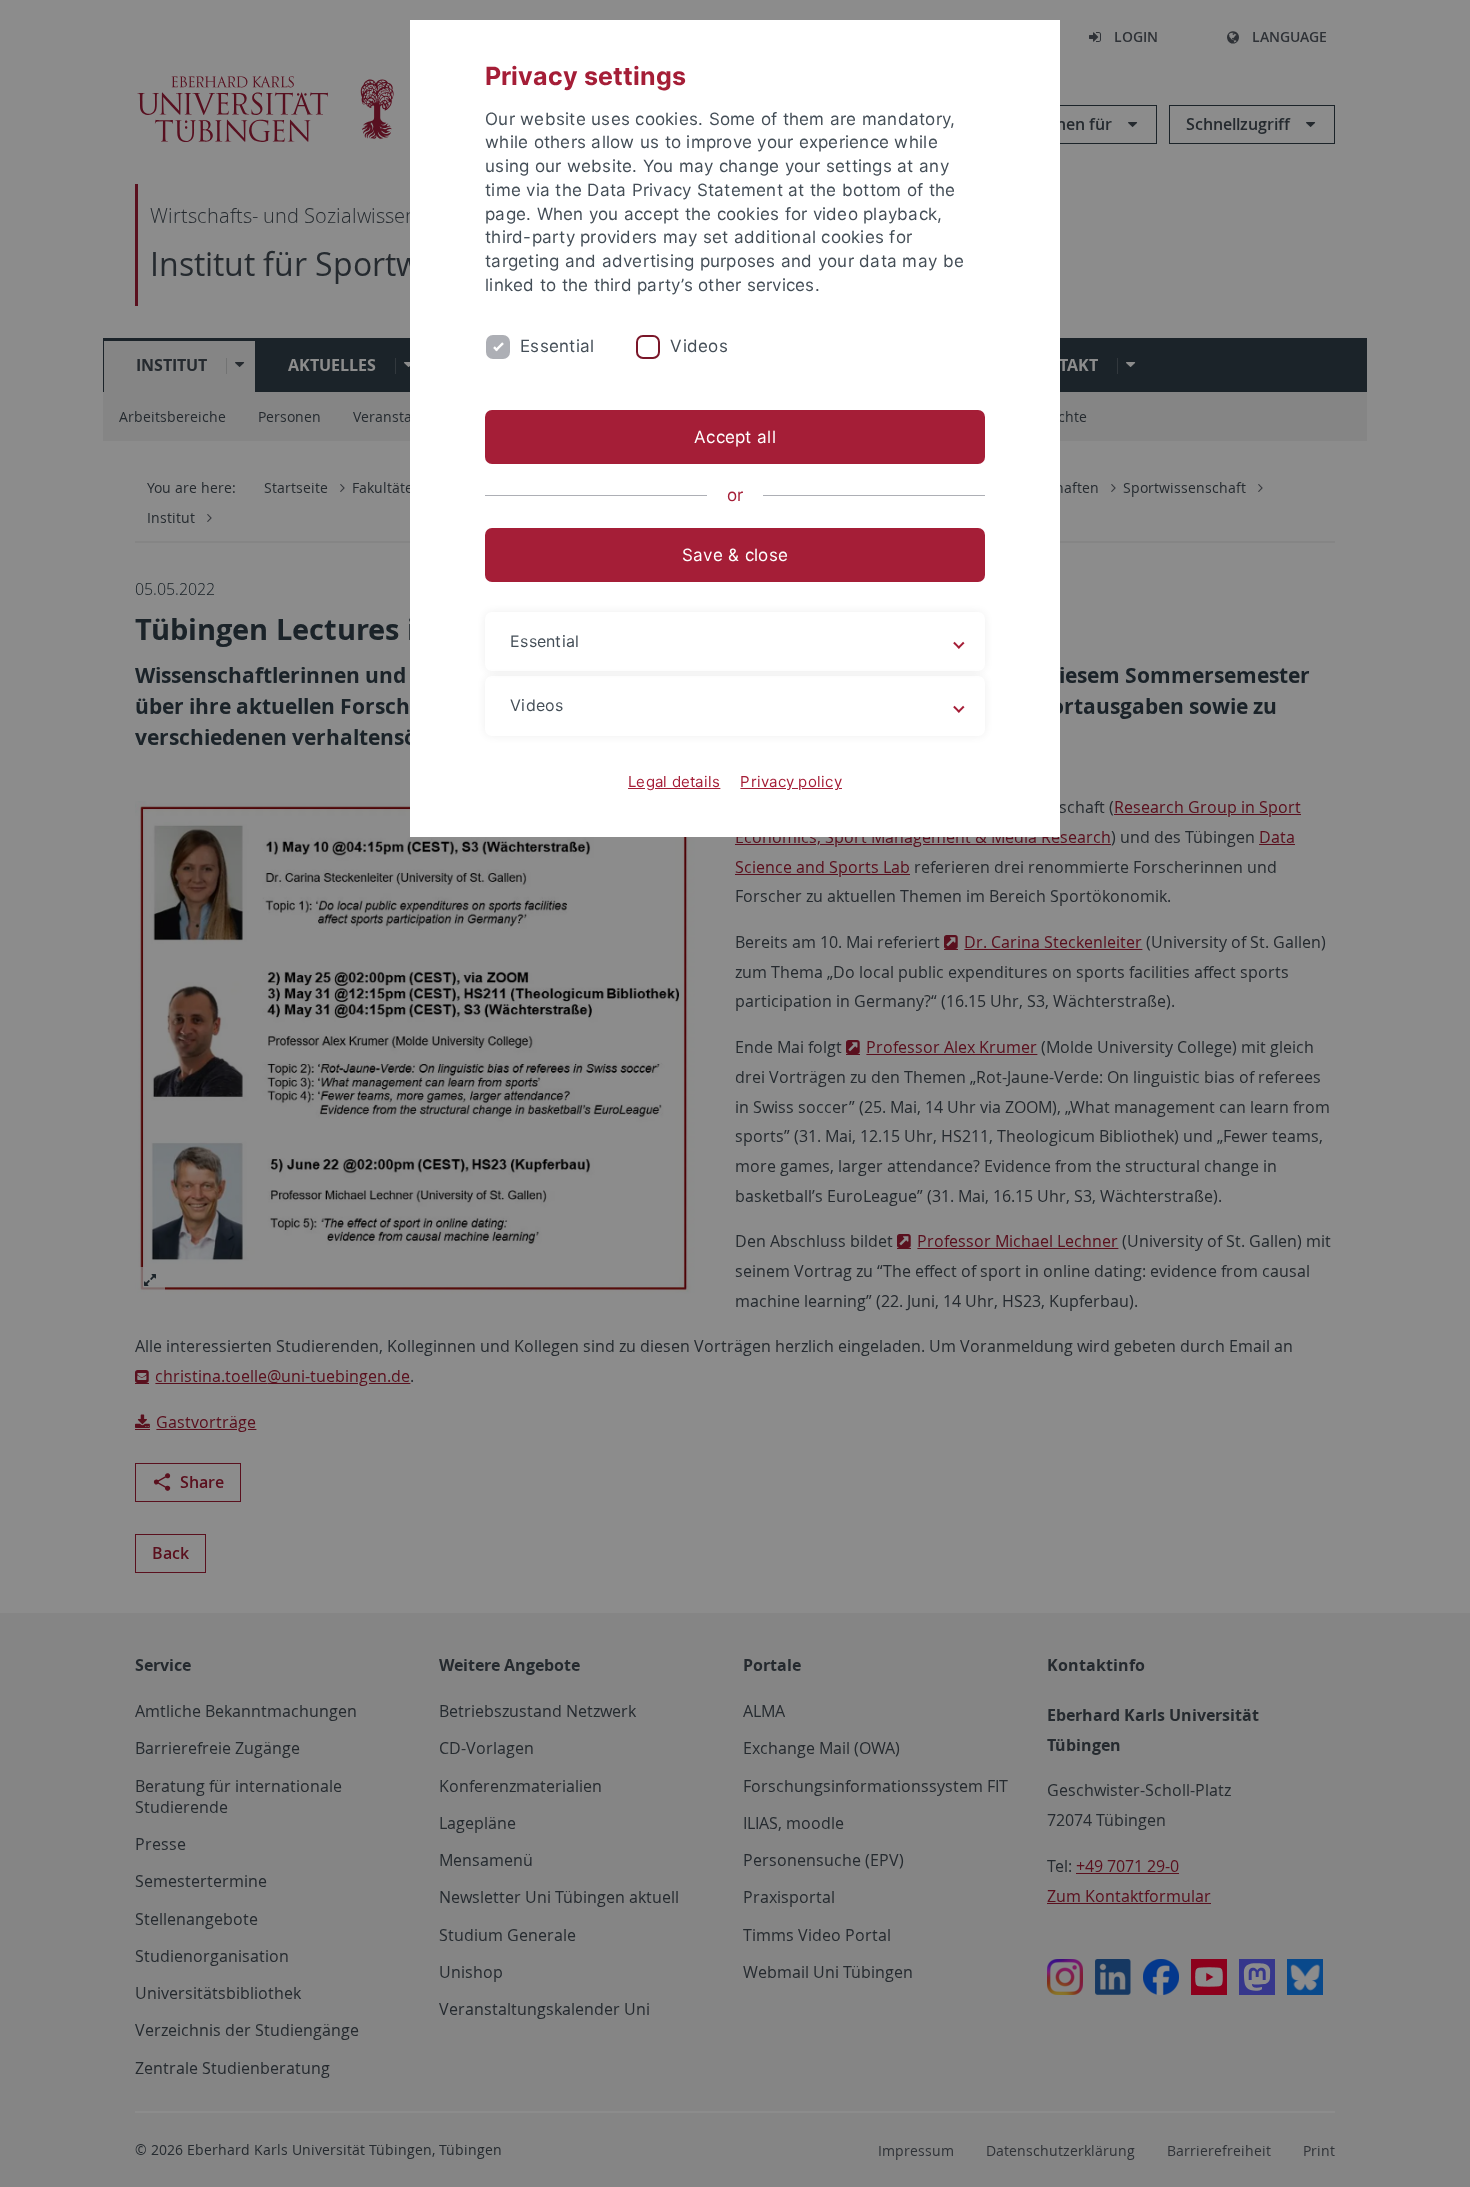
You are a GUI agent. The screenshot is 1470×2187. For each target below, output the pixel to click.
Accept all (735, 437)
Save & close (735, 555)
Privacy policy (791, 781)
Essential (557, 346)
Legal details (674, 781)
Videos (699, 346)
